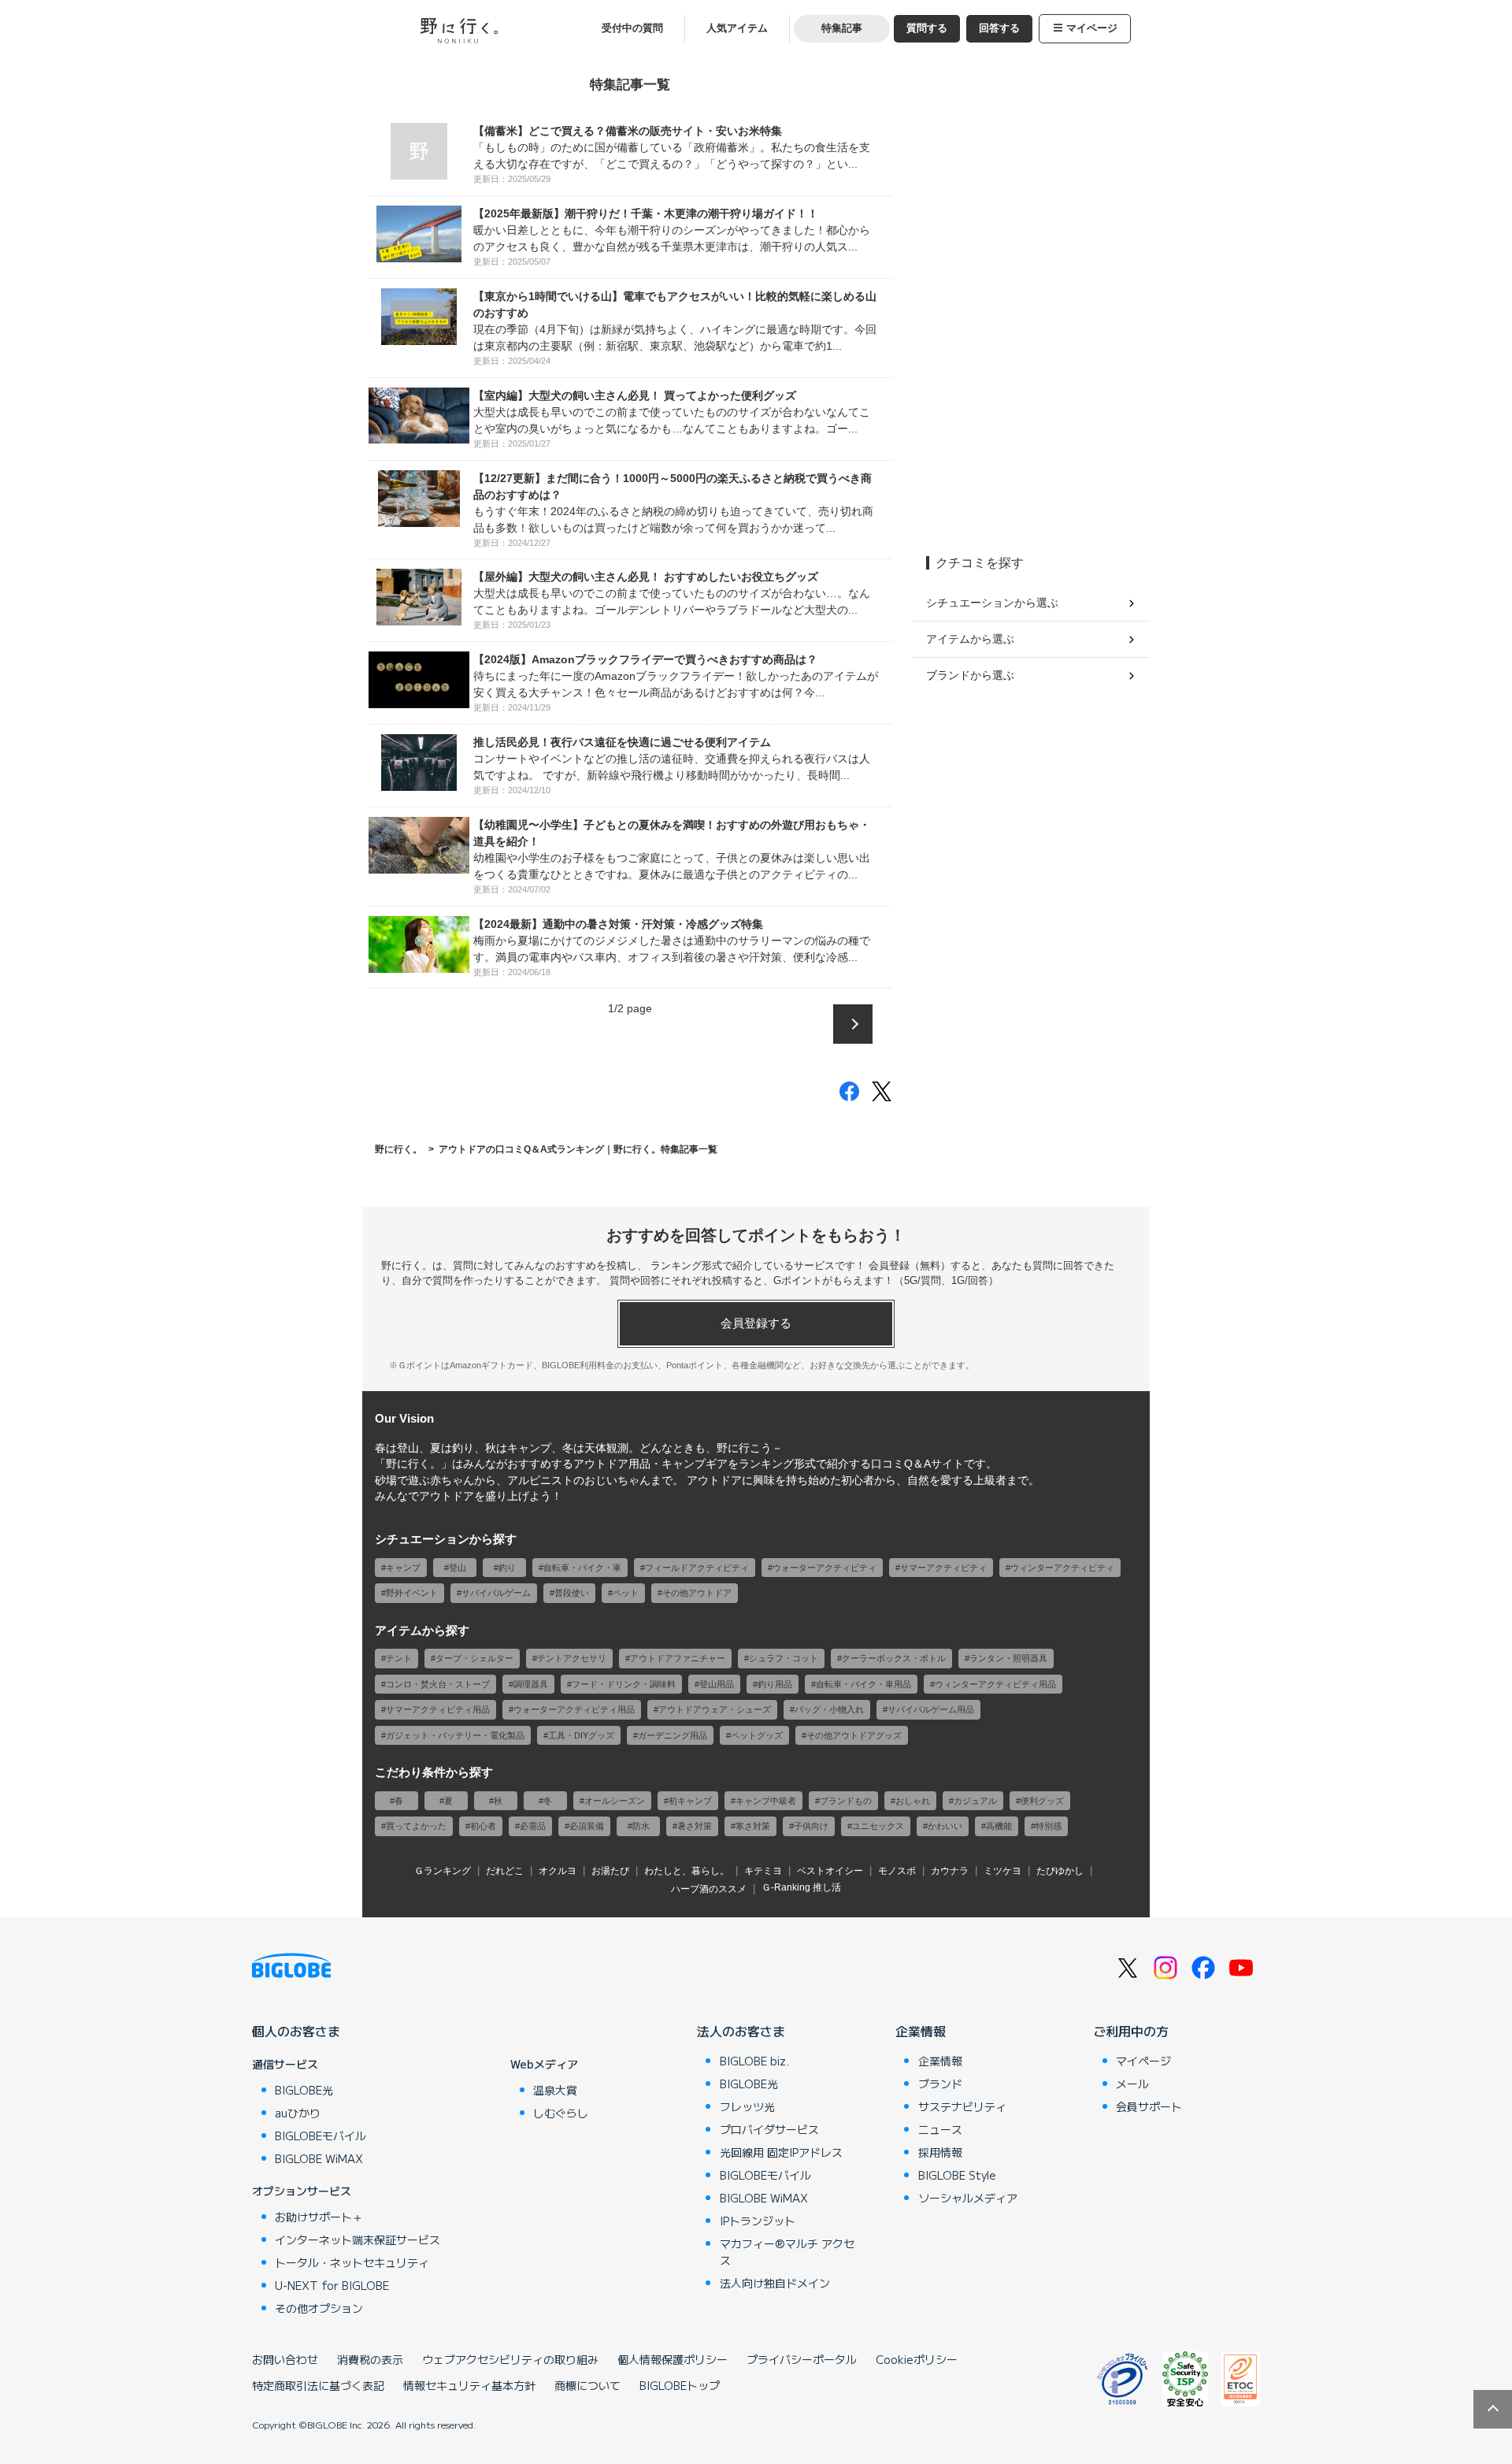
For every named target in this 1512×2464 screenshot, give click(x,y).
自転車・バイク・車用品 (863, 1684)
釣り (507, 1568)
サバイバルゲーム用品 (931, 1709)
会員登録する (756, 1323)
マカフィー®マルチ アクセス (787, 2252)
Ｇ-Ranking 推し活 (801, 1887)
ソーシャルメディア (968, 2198)
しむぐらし (561, 2113)
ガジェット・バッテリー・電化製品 (455, 1735)
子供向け (811, 1826)
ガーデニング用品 (673, 1735)
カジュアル (975, 1801)
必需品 (533, 1826)
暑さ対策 (695, 1826)
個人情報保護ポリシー (673, 2359)
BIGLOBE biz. (754, 2061)
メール (1132, 2084)
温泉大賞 (555, 2090)
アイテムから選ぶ (970, 639)
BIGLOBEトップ (680, 2385)
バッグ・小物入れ (829, 1709)
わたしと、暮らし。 (687, 1871)
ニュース (940, 2129)
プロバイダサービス (769, 2129)
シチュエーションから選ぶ (992, 603)
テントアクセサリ (572, 1658)
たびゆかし (1060, 1871)
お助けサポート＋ (319, 2217)
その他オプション (319, 2308)
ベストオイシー (830, 1871)
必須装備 (587, 1826)
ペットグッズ (757, 1735)
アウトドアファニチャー (678, 1658)
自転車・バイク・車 (582, 1568)
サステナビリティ (962, 2106)
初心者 (483, 1826)
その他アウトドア (697, 1593)
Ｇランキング (443, 1871)
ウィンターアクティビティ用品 (995, 1684)
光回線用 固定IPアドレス (781, 2152)
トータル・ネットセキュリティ (352, 2262)
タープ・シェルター (474, 1658)
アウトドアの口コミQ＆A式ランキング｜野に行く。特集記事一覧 (578, 1149)
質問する (927, 28)
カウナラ (950, 1871)
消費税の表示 (370, 2359)
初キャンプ (690, 1801)
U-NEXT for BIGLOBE (332, 2285)
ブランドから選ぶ (970, 675)
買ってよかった (416, 1826)
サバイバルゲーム (496, 1593)
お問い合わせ (285, 2359)
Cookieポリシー (917, 2359)
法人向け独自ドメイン (775, 2283)
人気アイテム (737, 28)
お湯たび (610, 1871)
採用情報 (940, 2152)
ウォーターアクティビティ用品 (574, 1709)
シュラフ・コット (784, 1658)
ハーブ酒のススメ (709, 1889)
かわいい (945, 1826)
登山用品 (717, 1684)
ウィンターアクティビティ (1062, 1568)
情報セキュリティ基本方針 (469, 2385)
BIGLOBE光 (304, 2090)
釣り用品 (775, 1684)
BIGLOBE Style (957, 2175)
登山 (458, 1568)
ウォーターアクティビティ (825, 1568)
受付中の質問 (632, 28)
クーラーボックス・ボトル (894, 1658)
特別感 (1049, 1826)
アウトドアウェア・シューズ (715, 1709)
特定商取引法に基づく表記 (318, 2385)
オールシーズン (615, 1801)
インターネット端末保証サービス (358, 2239)
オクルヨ (558, 1871)
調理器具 (531, 1684)
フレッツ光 (747, 2106)
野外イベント (412, 1593)
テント (399, 1658)
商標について (587, 2385)
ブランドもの (846, 1801)
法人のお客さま (741, 2031)
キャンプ (403, 1568)
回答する (999, 28)
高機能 (999, 1826)
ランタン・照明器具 (1008, 1658)
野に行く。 (398, 1149)
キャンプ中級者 (766, 1801)
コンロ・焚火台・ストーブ (438, 1684)
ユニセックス (878, 1826)
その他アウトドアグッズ (854, 1735)
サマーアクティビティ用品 (438, 1709)
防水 (641, 1826)
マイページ (1092, 28)
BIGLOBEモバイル (321, 2136)
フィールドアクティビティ (697, 1568)
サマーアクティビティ (943, 1568)
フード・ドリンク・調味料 (624, 1684)
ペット (626, 1593)
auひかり (298, 2113)
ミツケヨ (1002, 1871)
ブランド (940, 2084)
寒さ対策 (753, 1826)
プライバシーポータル (802, 2359)
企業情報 (921, 2031)
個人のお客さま (296, 2031)
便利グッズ (1042, 1801)
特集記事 (842, 28)
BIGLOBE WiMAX (319, 2158)
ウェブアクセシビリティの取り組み (510, 2359)
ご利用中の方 (1131, 2031)
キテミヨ (763, 1871)
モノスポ (897, 1871)
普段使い (572, 1593)
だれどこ (505, 1871)
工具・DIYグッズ (581, 1735)
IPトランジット (758, 2221)
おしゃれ (913, 1801)
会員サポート (1149, 2106)
